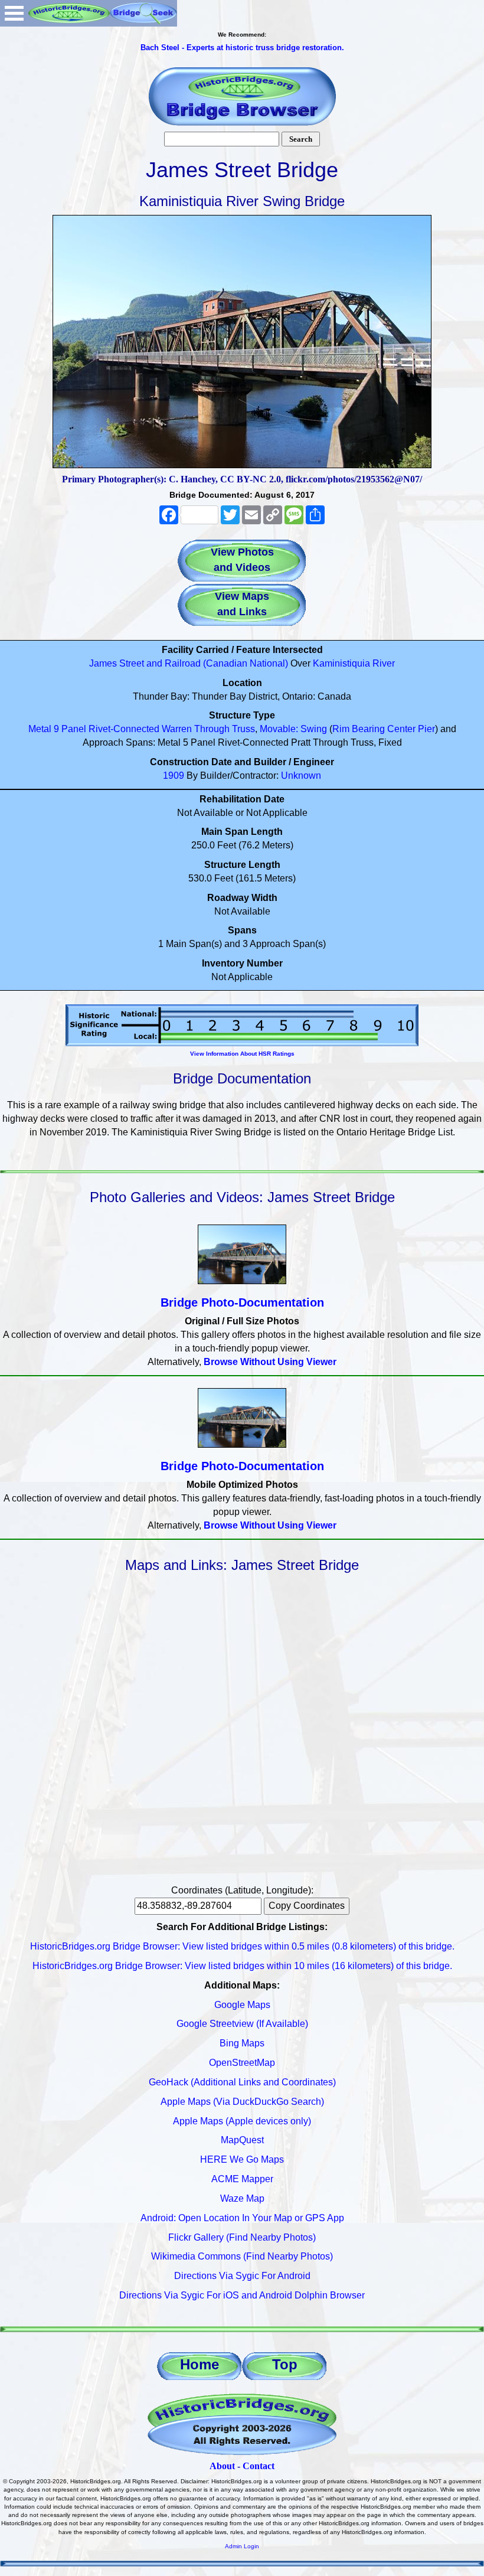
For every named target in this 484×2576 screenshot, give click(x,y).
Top (285, 2364)
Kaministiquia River (354, 663)
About (222, 2466)
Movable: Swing (293, 729)
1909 (174, 776)
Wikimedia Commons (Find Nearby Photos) (242, 2256)
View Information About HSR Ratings (242, 1054)
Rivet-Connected (124, 729)
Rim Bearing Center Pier (384, 729)
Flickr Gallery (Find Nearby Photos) (242, 2237)
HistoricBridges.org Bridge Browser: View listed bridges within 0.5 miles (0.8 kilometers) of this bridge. (242, 1946)
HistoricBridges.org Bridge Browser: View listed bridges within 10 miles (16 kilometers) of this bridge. (242, 1966)
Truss (243, 729)
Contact (259, 2466)
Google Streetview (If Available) (242, 2024)
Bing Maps (242, 2043)
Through (212, 729)
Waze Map (242, 2198)
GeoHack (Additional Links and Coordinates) (242, 2082)
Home (200, 2364)
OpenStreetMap (242, 2063)
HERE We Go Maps (242, 2159)
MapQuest (242, 2140)
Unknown (301, 776)
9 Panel (70, 729)
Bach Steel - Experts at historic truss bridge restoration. (242, 48)
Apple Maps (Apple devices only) (242, 2121)
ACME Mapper (242, 2179)
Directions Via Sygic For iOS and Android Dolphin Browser (242, 2295)
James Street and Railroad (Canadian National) (189, 663)
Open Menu (14, 13)
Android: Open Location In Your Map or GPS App (242, 2218)
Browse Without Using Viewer (270, 1362)
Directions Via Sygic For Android (242, 2276)
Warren (177, 729)
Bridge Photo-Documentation (242, 1302)
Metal (40, 729)
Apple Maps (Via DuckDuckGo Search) (242, 2102)
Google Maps (242, 2005)
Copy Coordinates (307, 1906)
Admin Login (242, 2546)
